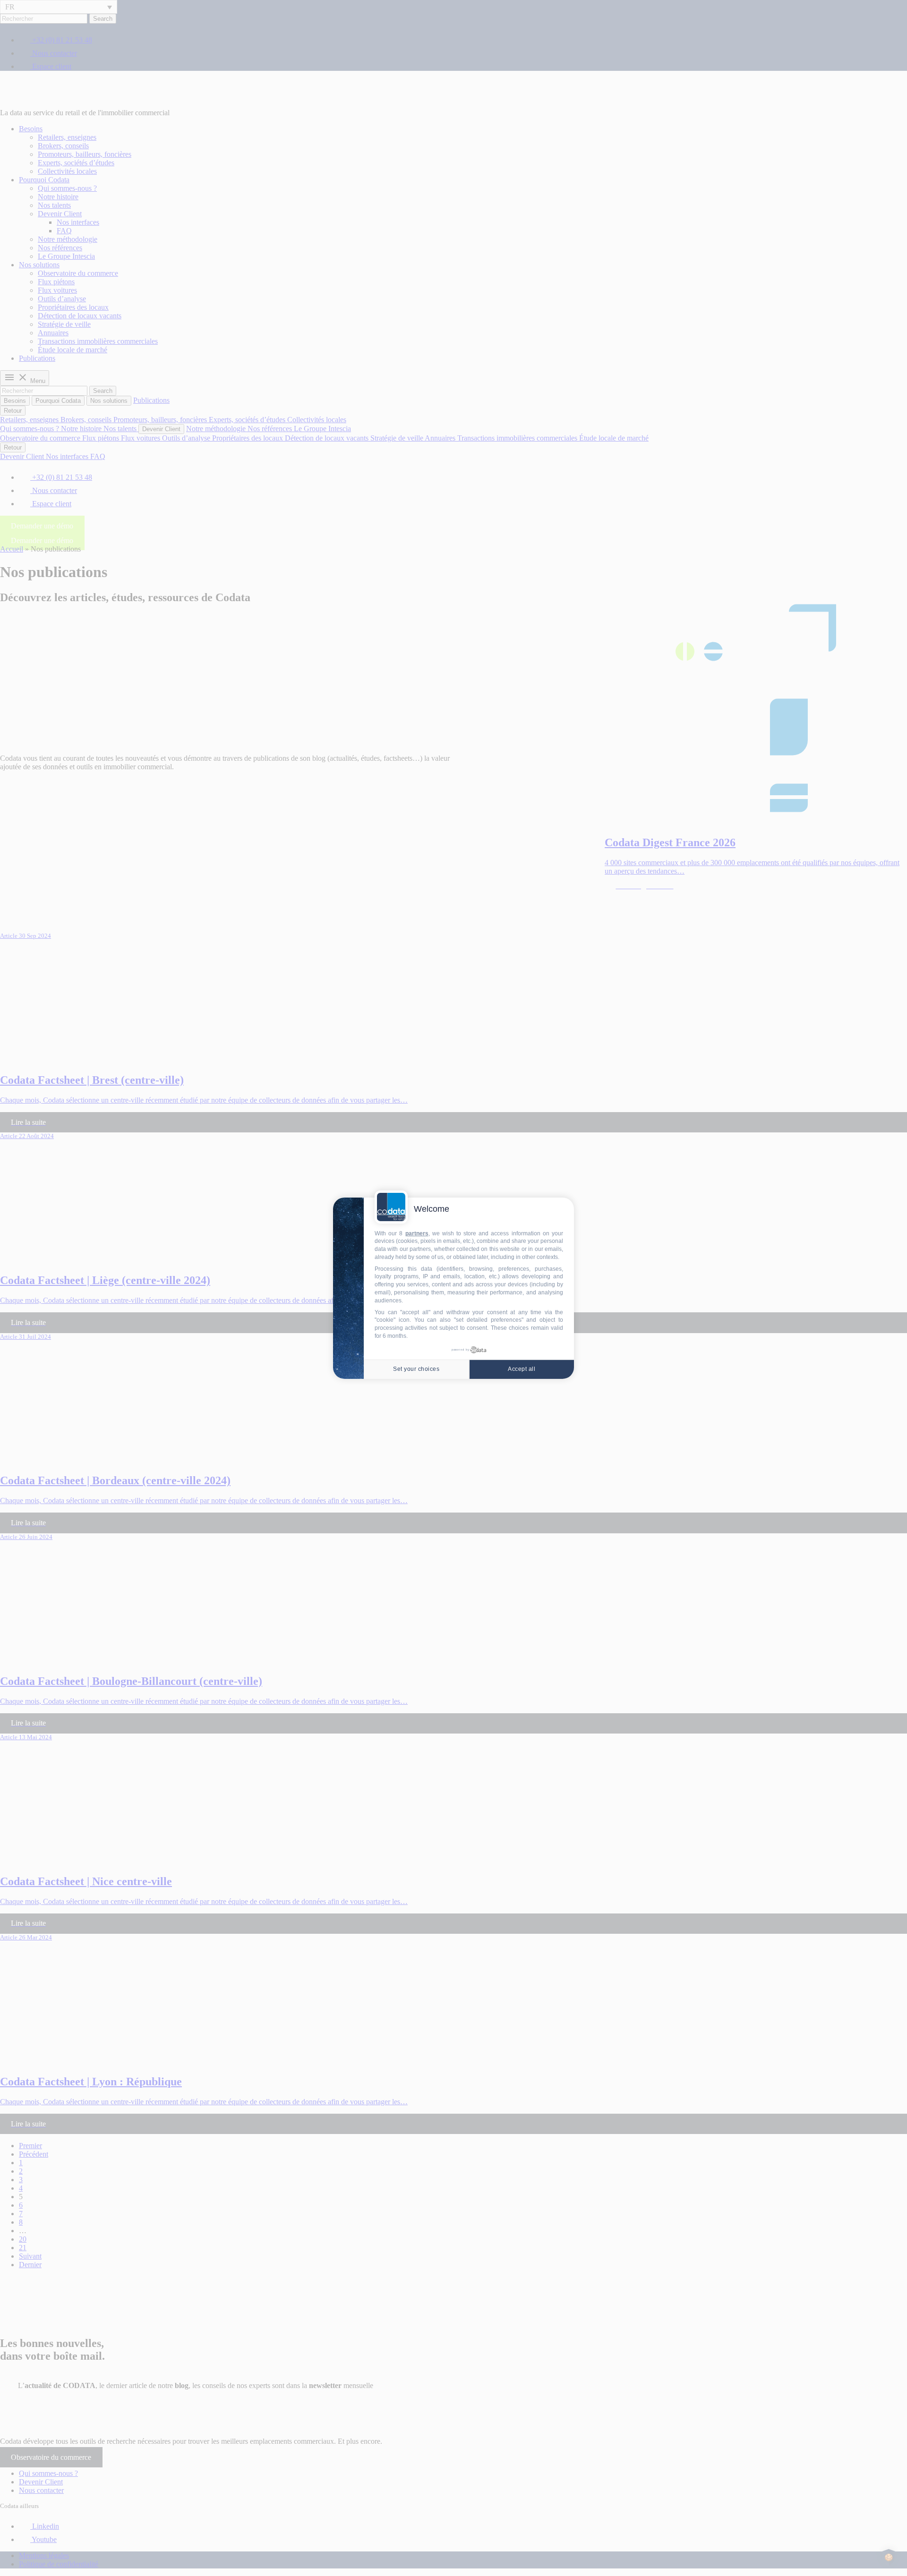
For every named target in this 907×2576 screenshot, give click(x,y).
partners (417, 1233)
